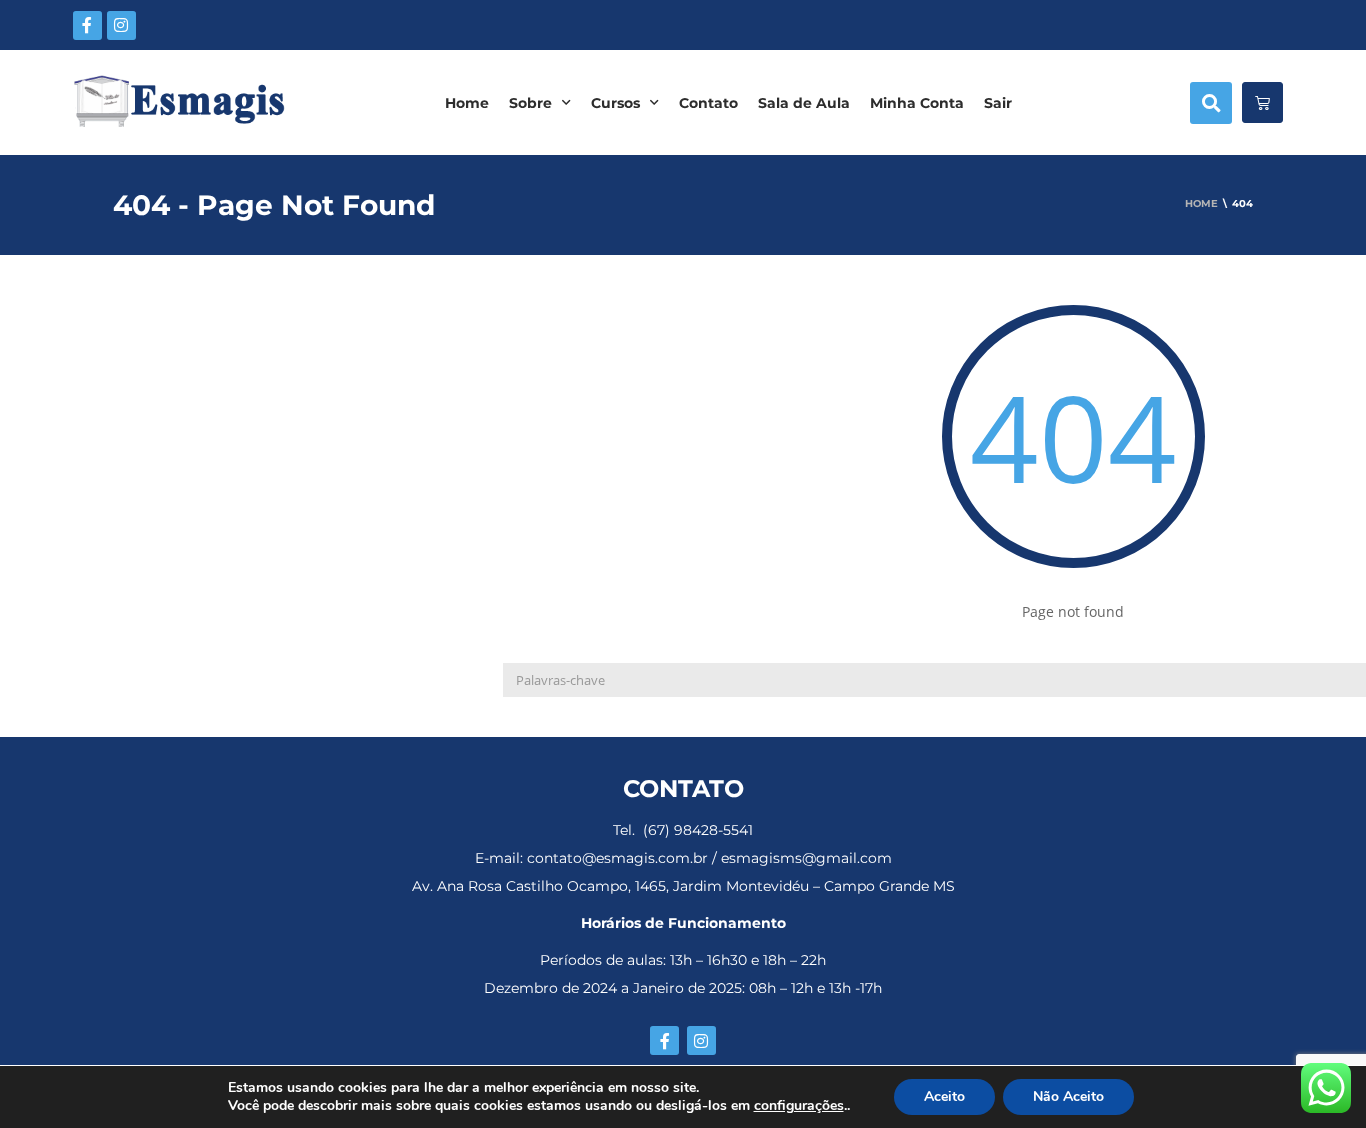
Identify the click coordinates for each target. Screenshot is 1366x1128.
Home (467, 103)
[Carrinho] (1262, 102)
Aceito (944, 1096)
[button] (1211, 103)
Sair (998, 103)
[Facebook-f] (87, 25)
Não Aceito (1068, 1096)
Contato (708, 103)
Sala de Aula (804, 103)
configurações (799, 1106)
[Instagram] (121, 25)
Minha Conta (917, 103)
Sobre (530, 103)
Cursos (615, 103)
